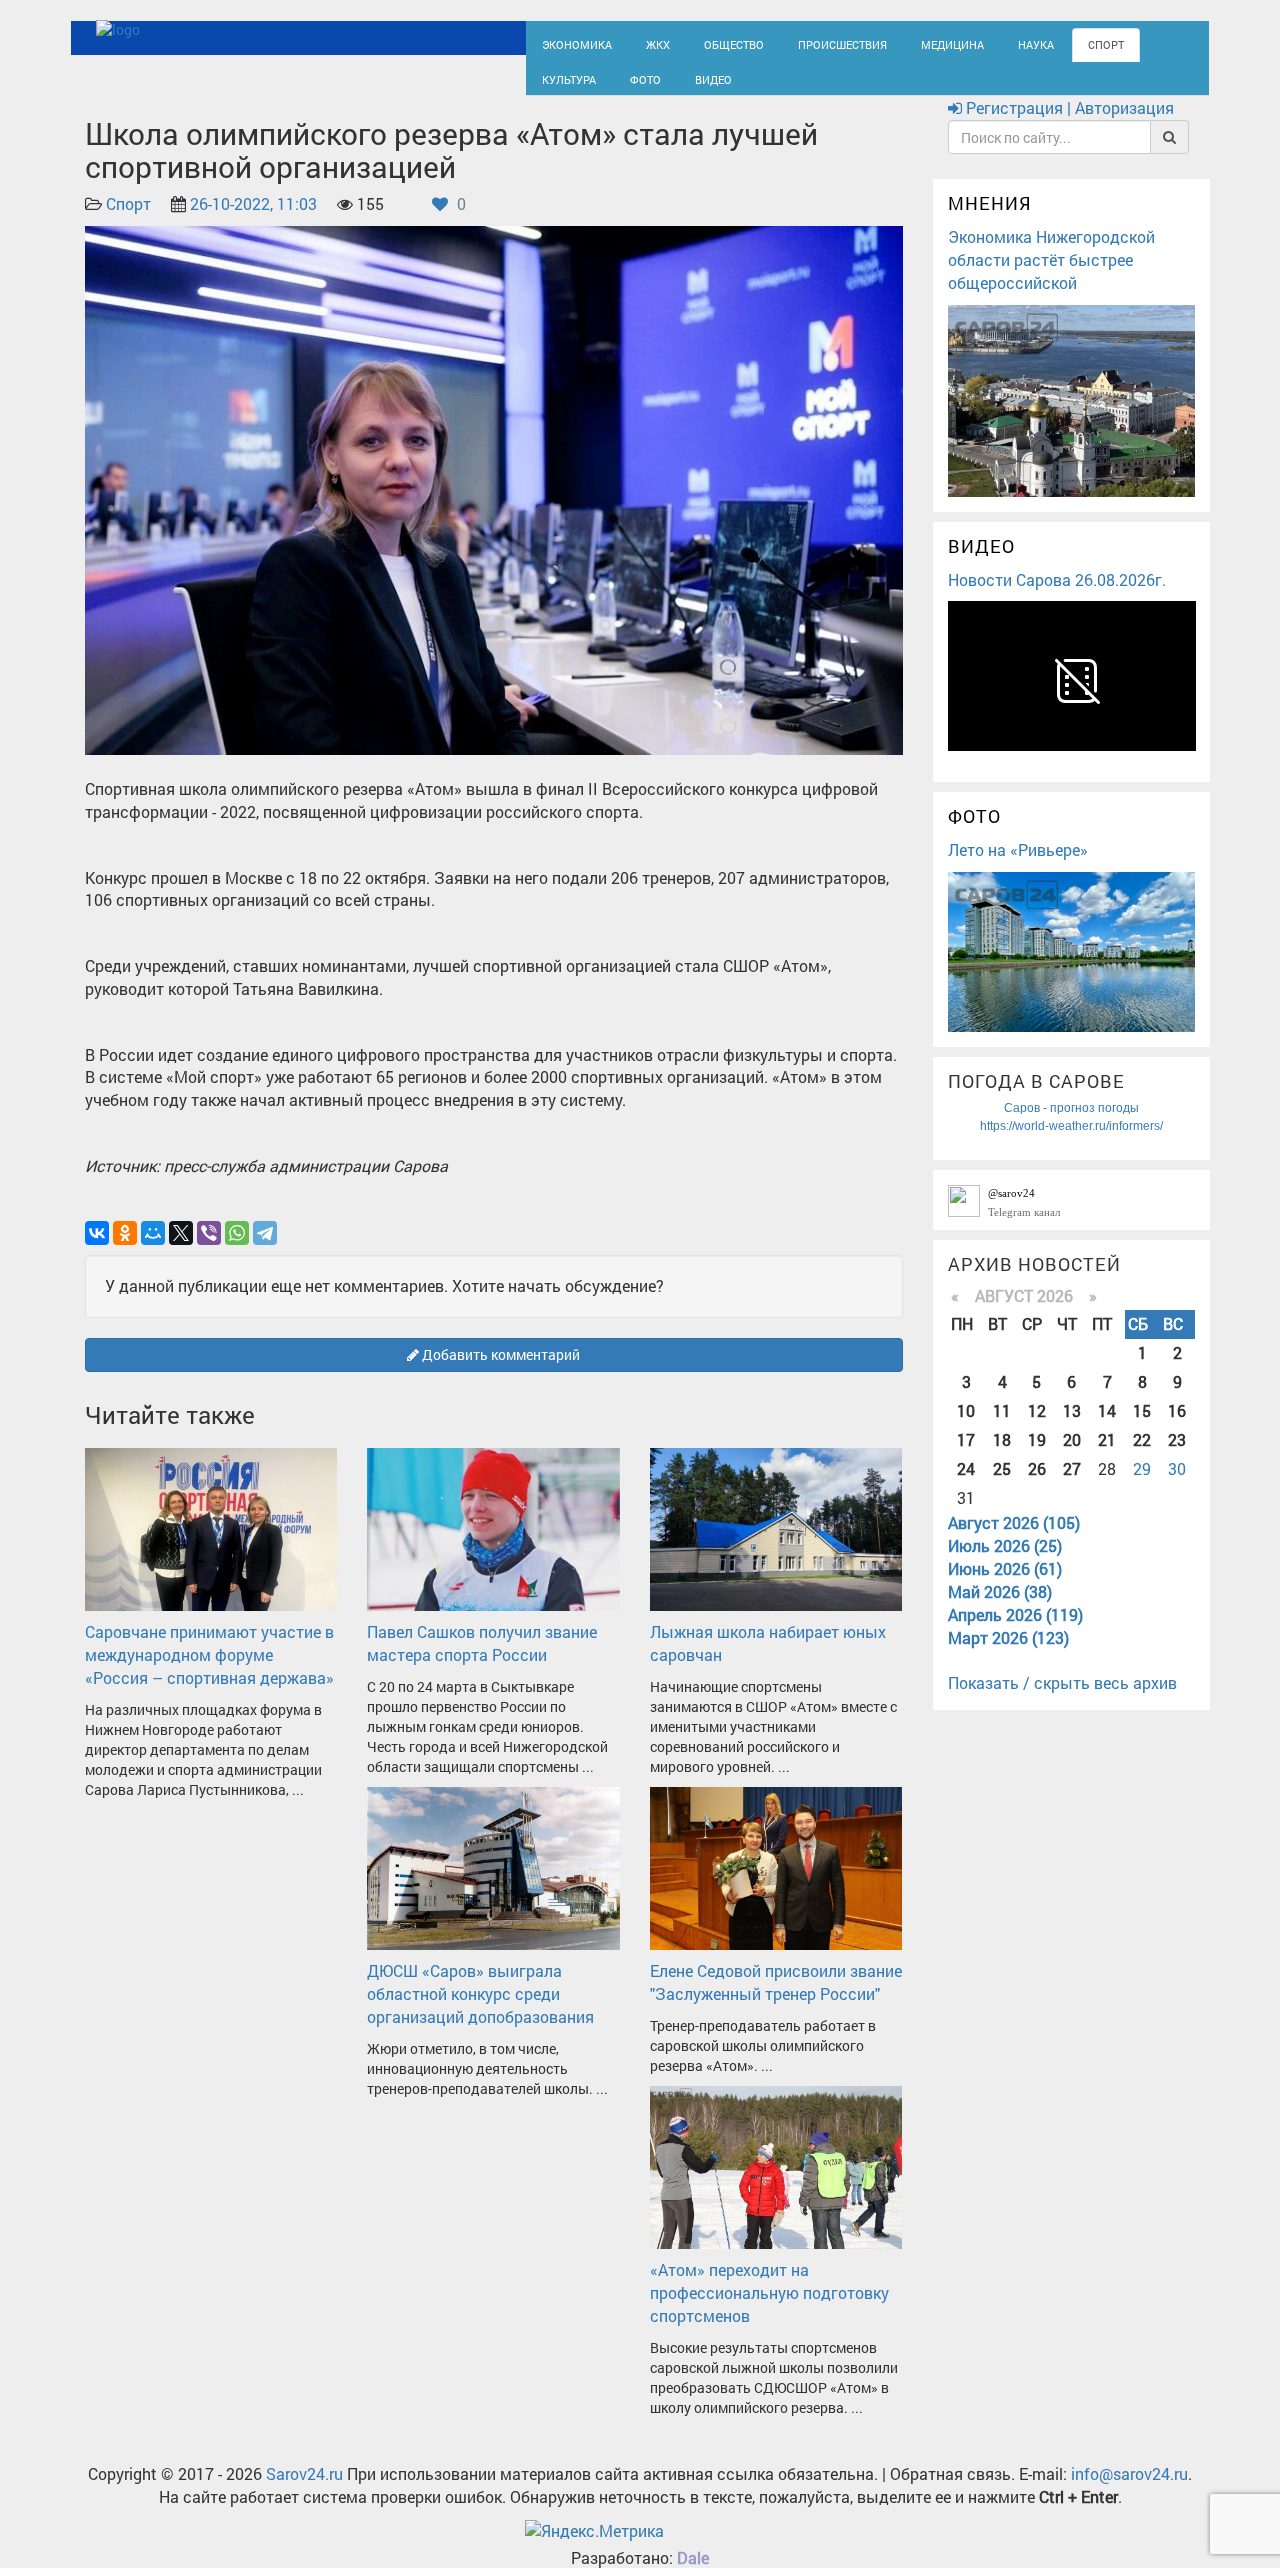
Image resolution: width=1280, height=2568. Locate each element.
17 (966, 1457)
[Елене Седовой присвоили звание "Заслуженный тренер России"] (776, 1884)
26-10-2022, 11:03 (253, 222)
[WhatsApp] (237, 1251)
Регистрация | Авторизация (1068, 126)
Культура (1110, 42)
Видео (615, 86)
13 (1072, 1428)
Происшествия (805, 42)
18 (1002, 1457)
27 (1072, 1486)
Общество (710, 42)
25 (1002, 1486)
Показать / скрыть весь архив (1062, 1701)
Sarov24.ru (304, 2491)
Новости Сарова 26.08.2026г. (1057, 597)
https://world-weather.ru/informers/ (1071, 1144)
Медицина (900, 42)
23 (1177, 1457)
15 (1142, 1428)
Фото (554, 86)
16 (1177, 1428)
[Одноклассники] (125, 1251)
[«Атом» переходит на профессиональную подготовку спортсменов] (776, 2183)
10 (966, 1428)
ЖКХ (642, 42)
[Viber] (209, 1251)
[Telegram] (265, 1251)
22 (1142, 1457)
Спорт (1038, 42)
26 (1037, 1486)
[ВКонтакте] (97, 1251)
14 (1107, 1428)
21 (1107, 1457)
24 (966, 1486)
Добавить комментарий (499, 1372)
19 (1037, 1457)
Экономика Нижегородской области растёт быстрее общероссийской (1051, 277)
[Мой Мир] (153, 1251)
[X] (181, 1251)
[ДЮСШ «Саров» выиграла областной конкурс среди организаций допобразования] (493, 1884)
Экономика (570, 42)
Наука (975, 42)
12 (1037, 1428)
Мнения (990, 222)
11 (1002, 1428)
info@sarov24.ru (1129, 2491)
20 (1072, 1457)
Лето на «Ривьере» (1018, 867)
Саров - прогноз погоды (1071, 1126)
